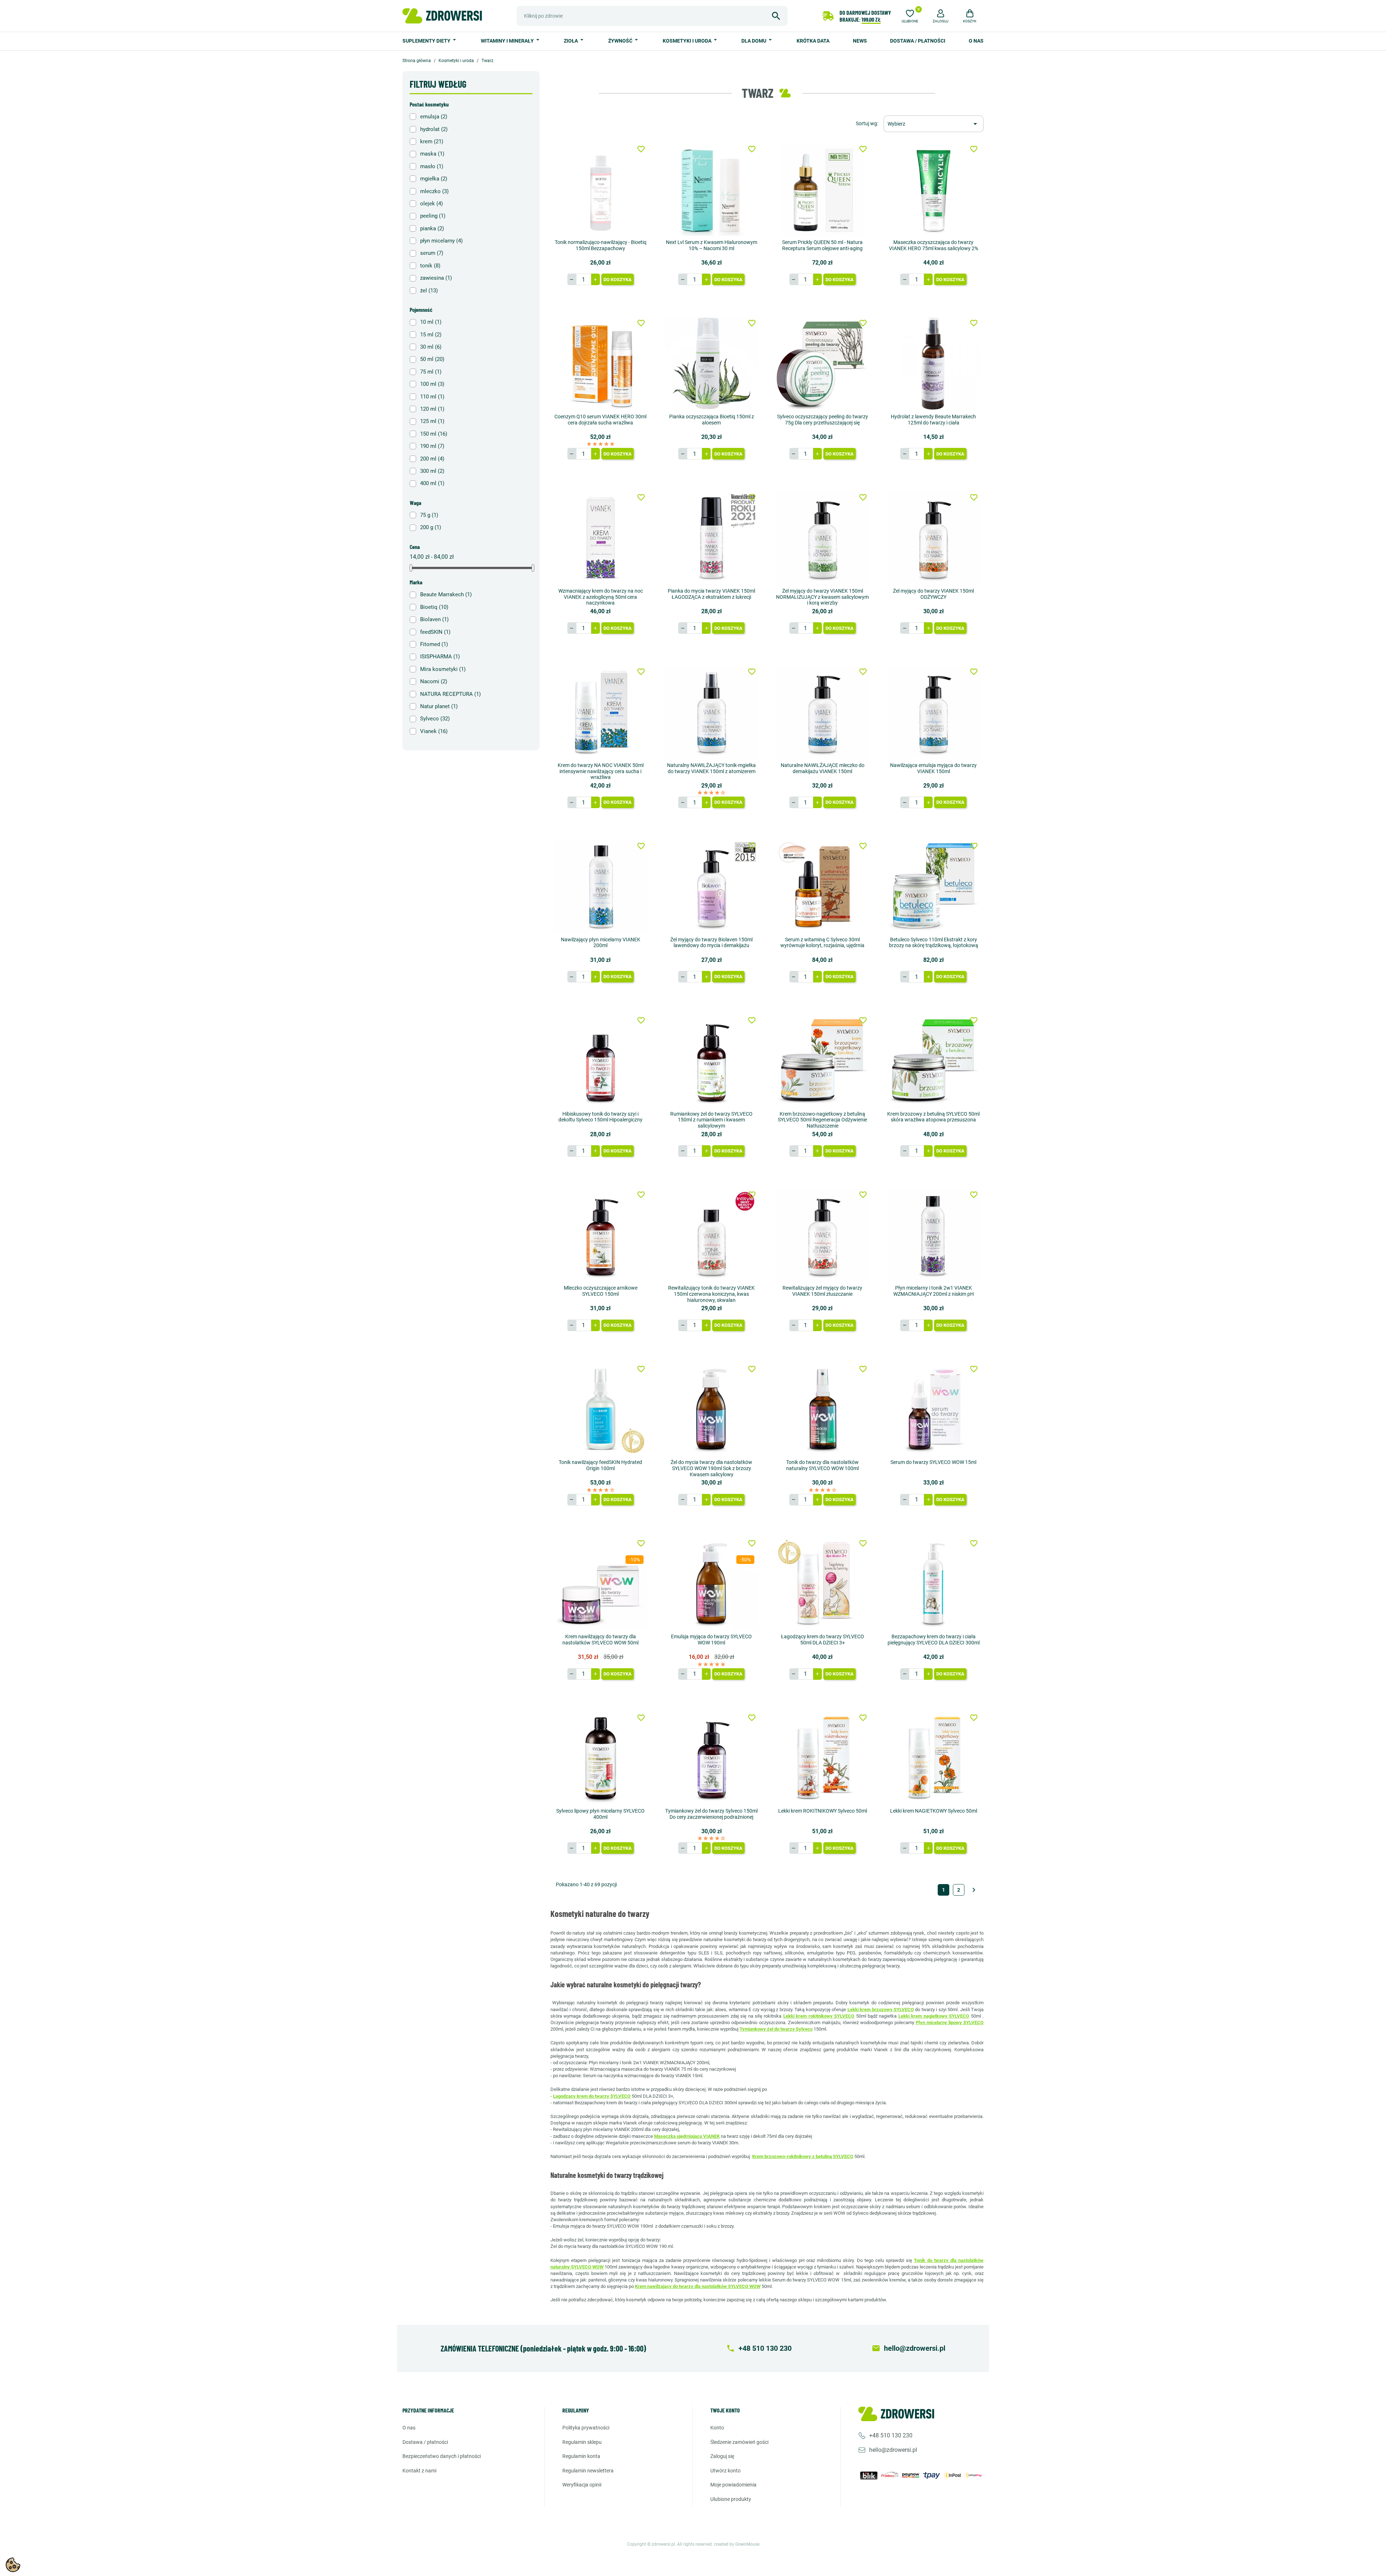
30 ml (431, 347)
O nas (976, 41)
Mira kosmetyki (443, 669)
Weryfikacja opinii (582, 2485)
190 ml (432, 446)
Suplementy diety (427, 41)
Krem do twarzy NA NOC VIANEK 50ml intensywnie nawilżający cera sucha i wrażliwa (601, 771)
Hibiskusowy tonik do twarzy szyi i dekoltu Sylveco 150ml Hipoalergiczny (600, 1117)
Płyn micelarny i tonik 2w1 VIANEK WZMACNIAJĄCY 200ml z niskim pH (934, 1291)
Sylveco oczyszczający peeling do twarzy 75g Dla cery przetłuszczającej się (823, 420)
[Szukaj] (776, 16)
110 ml (432, 397)
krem (432, 141)
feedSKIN (435, 632)
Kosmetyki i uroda (688, 41)
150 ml (434, 434)
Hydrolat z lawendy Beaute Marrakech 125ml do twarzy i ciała (933, 420)
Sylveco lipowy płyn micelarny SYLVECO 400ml (600, 1814)
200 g (431, 527)
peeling (433, 216)
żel (429, 291)
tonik (430, 266)
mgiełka (434, 179)
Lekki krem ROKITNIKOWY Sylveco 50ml (823, 1811)
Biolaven (434, 619)
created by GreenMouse (737, 2544)
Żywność (621, 41)
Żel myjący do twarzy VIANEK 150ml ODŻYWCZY (933, 594)
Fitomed (434, 644)
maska (432, 154)
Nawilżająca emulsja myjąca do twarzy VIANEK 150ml (933, 768)
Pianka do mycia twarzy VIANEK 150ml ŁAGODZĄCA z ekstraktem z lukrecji (711, 594)
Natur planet (439, 706)
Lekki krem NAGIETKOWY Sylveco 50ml (934, 1811)
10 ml (431, 322)
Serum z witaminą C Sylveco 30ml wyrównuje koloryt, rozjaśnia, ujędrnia (822, 943)
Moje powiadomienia (733, 2485)
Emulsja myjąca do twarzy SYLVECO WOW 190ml (711, 1640)
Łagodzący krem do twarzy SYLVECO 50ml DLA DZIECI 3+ (823, 1640)
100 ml (432, 384)
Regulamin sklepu (582, 2442)
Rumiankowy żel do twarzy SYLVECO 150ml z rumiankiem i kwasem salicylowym (711, 1120)
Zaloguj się (722, 2456)
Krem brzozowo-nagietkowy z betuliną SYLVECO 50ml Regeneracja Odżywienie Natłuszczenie (822, 1120)
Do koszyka (618, 280)
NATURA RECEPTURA (450, 694)
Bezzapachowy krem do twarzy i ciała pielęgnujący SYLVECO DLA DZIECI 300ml (934, 1640)
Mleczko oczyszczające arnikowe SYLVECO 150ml (601, 1291)
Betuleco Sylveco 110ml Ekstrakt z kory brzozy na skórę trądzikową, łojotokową (934, 943)
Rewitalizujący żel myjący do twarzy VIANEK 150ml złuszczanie (822, 1291)
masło (432, 166)
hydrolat (434, 129)
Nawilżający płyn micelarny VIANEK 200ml (601, 943)
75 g (429, 515)
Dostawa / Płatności (918, 41)
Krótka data (813, 41)
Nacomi (434, 681)
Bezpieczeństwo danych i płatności (442, 2456)
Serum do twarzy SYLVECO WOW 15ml (933, 1462)
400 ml (432, 483)
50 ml (432, 359)
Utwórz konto (725, 2471)
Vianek (434, 731)
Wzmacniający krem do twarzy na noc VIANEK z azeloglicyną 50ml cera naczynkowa (601, 597)
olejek (432, 204)
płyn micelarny (441, 241)
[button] (941, 15)
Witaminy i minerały (508, 41)
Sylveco (435, 719)
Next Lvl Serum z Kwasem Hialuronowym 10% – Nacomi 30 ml (712, 245)
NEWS (860, 41)
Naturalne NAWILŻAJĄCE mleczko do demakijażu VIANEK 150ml (823, 768)
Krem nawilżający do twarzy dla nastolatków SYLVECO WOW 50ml (600, 1640)
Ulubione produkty (731, 2499)
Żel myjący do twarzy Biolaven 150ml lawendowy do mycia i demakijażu (711, 943)
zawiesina (436, 278)
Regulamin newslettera (588, 2471)
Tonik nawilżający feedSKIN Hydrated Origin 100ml (600, 1465)
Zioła (571, 41)
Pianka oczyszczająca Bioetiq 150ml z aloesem (712, 420)
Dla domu (754, 41)
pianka (432, 228)
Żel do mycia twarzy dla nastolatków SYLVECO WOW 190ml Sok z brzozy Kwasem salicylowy (711, 1468)
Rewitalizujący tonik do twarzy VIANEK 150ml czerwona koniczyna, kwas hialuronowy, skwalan (711, 1294)
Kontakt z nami (419, 2471)
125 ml (432, 421)
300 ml (432, 471)
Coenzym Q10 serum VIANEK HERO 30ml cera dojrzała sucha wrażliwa (600, 420)
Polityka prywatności (586, 2428)
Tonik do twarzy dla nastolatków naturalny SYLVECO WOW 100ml (822, 1465)
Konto (717, 2428)
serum (432, 253)
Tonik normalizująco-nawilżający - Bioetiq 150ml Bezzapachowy (601, 245)
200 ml (432, 459)
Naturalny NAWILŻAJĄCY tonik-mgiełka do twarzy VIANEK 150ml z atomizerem (711, 768)
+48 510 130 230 (891, 2435)
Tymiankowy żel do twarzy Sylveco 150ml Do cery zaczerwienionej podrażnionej (711, 1814)
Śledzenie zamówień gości (739, 2442)
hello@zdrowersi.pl (893, 2450)
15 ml (431, 335)
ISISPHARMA (440, 657)
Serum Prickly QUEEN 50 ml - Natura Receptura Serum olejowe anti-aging (822, 245)
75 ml (431, 372)
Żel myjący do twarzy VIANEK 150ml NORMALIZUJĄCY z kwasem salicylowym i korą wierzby (822, 597)
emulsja (434, 117)
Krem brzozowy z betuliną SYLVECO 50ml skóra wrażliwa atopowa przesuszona (933, 1117)
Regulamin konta (581, 2456)
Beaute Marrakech (446, 594)
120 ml (432, 409)
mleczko (434, 191)
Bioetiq (434, 607)
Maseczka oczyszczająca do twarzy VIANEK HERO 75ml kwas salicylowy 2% (934, 245)
